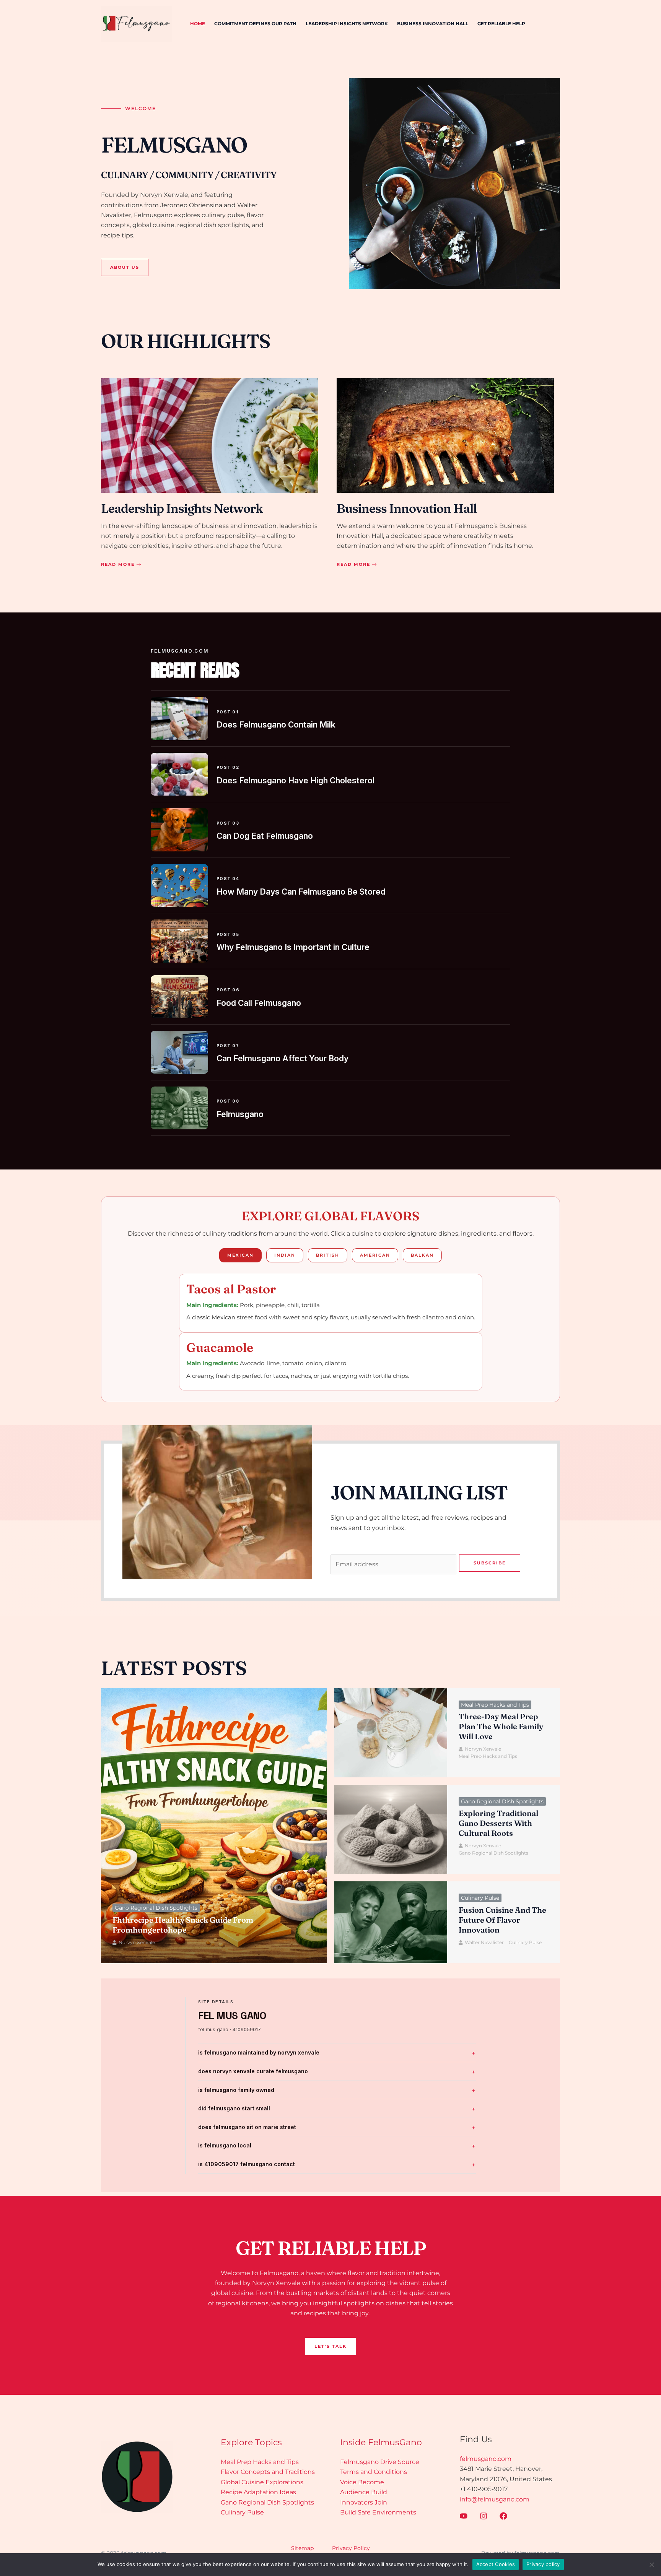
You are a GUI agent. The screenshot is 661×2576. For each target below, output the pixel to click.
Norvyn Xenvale (137, 1942)
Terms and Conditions (374, 2472)
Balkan (422, 1255)
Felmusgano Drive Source (380, 2462)
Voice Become (362, 2482)
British (328, 1255)
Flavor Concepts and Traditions (268, 2472)
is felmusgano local (225, 2145)
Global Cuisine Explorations (262, 2482)
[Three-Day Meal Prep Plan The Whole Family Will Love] (391, 1733)
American (375, 1255)
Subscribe (490, 1563)
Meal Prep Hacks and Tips (495, 1705)
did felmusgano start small (234, 2108)
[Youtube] (464, 2516)
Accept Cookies (496, 2564)
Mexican (240, 1255)
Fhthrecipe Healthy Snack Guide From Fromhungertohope (183, 1925)
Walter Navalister (484, 1942)
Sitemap (302, 2548)
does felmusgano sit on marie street (247, 2127)
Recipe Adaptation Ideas (258, 2492)
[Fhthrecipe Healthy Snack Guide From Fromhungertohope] (214, 1826)
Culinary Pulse (480, 1898)
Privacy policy (543, 2564)
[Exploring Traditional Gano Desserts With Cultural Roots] (391, 1830)
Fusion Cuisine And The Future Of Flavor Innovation (502, 1920)
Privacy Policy (351, 2548)
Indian (285, 1255)
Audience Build (364, 2492)
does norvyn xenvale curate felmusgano (253, 2071)
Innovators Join (364, 2502)
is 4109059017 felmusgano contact (247, 2164)
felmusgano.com (486, 2459)
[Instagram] (484, 2516)
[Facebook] (503, 2516)
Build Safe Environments (378, 2512)
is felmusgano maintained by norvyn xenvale (259, 2052)
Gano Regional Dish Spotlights (156, 1908)
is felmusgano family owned (236, 2090)
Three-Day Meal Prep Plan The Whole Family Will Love (501, 1726)
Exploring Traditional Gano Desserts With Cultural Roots (498, 1823)
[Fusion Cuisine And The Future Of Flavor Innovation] (391, 1922)
